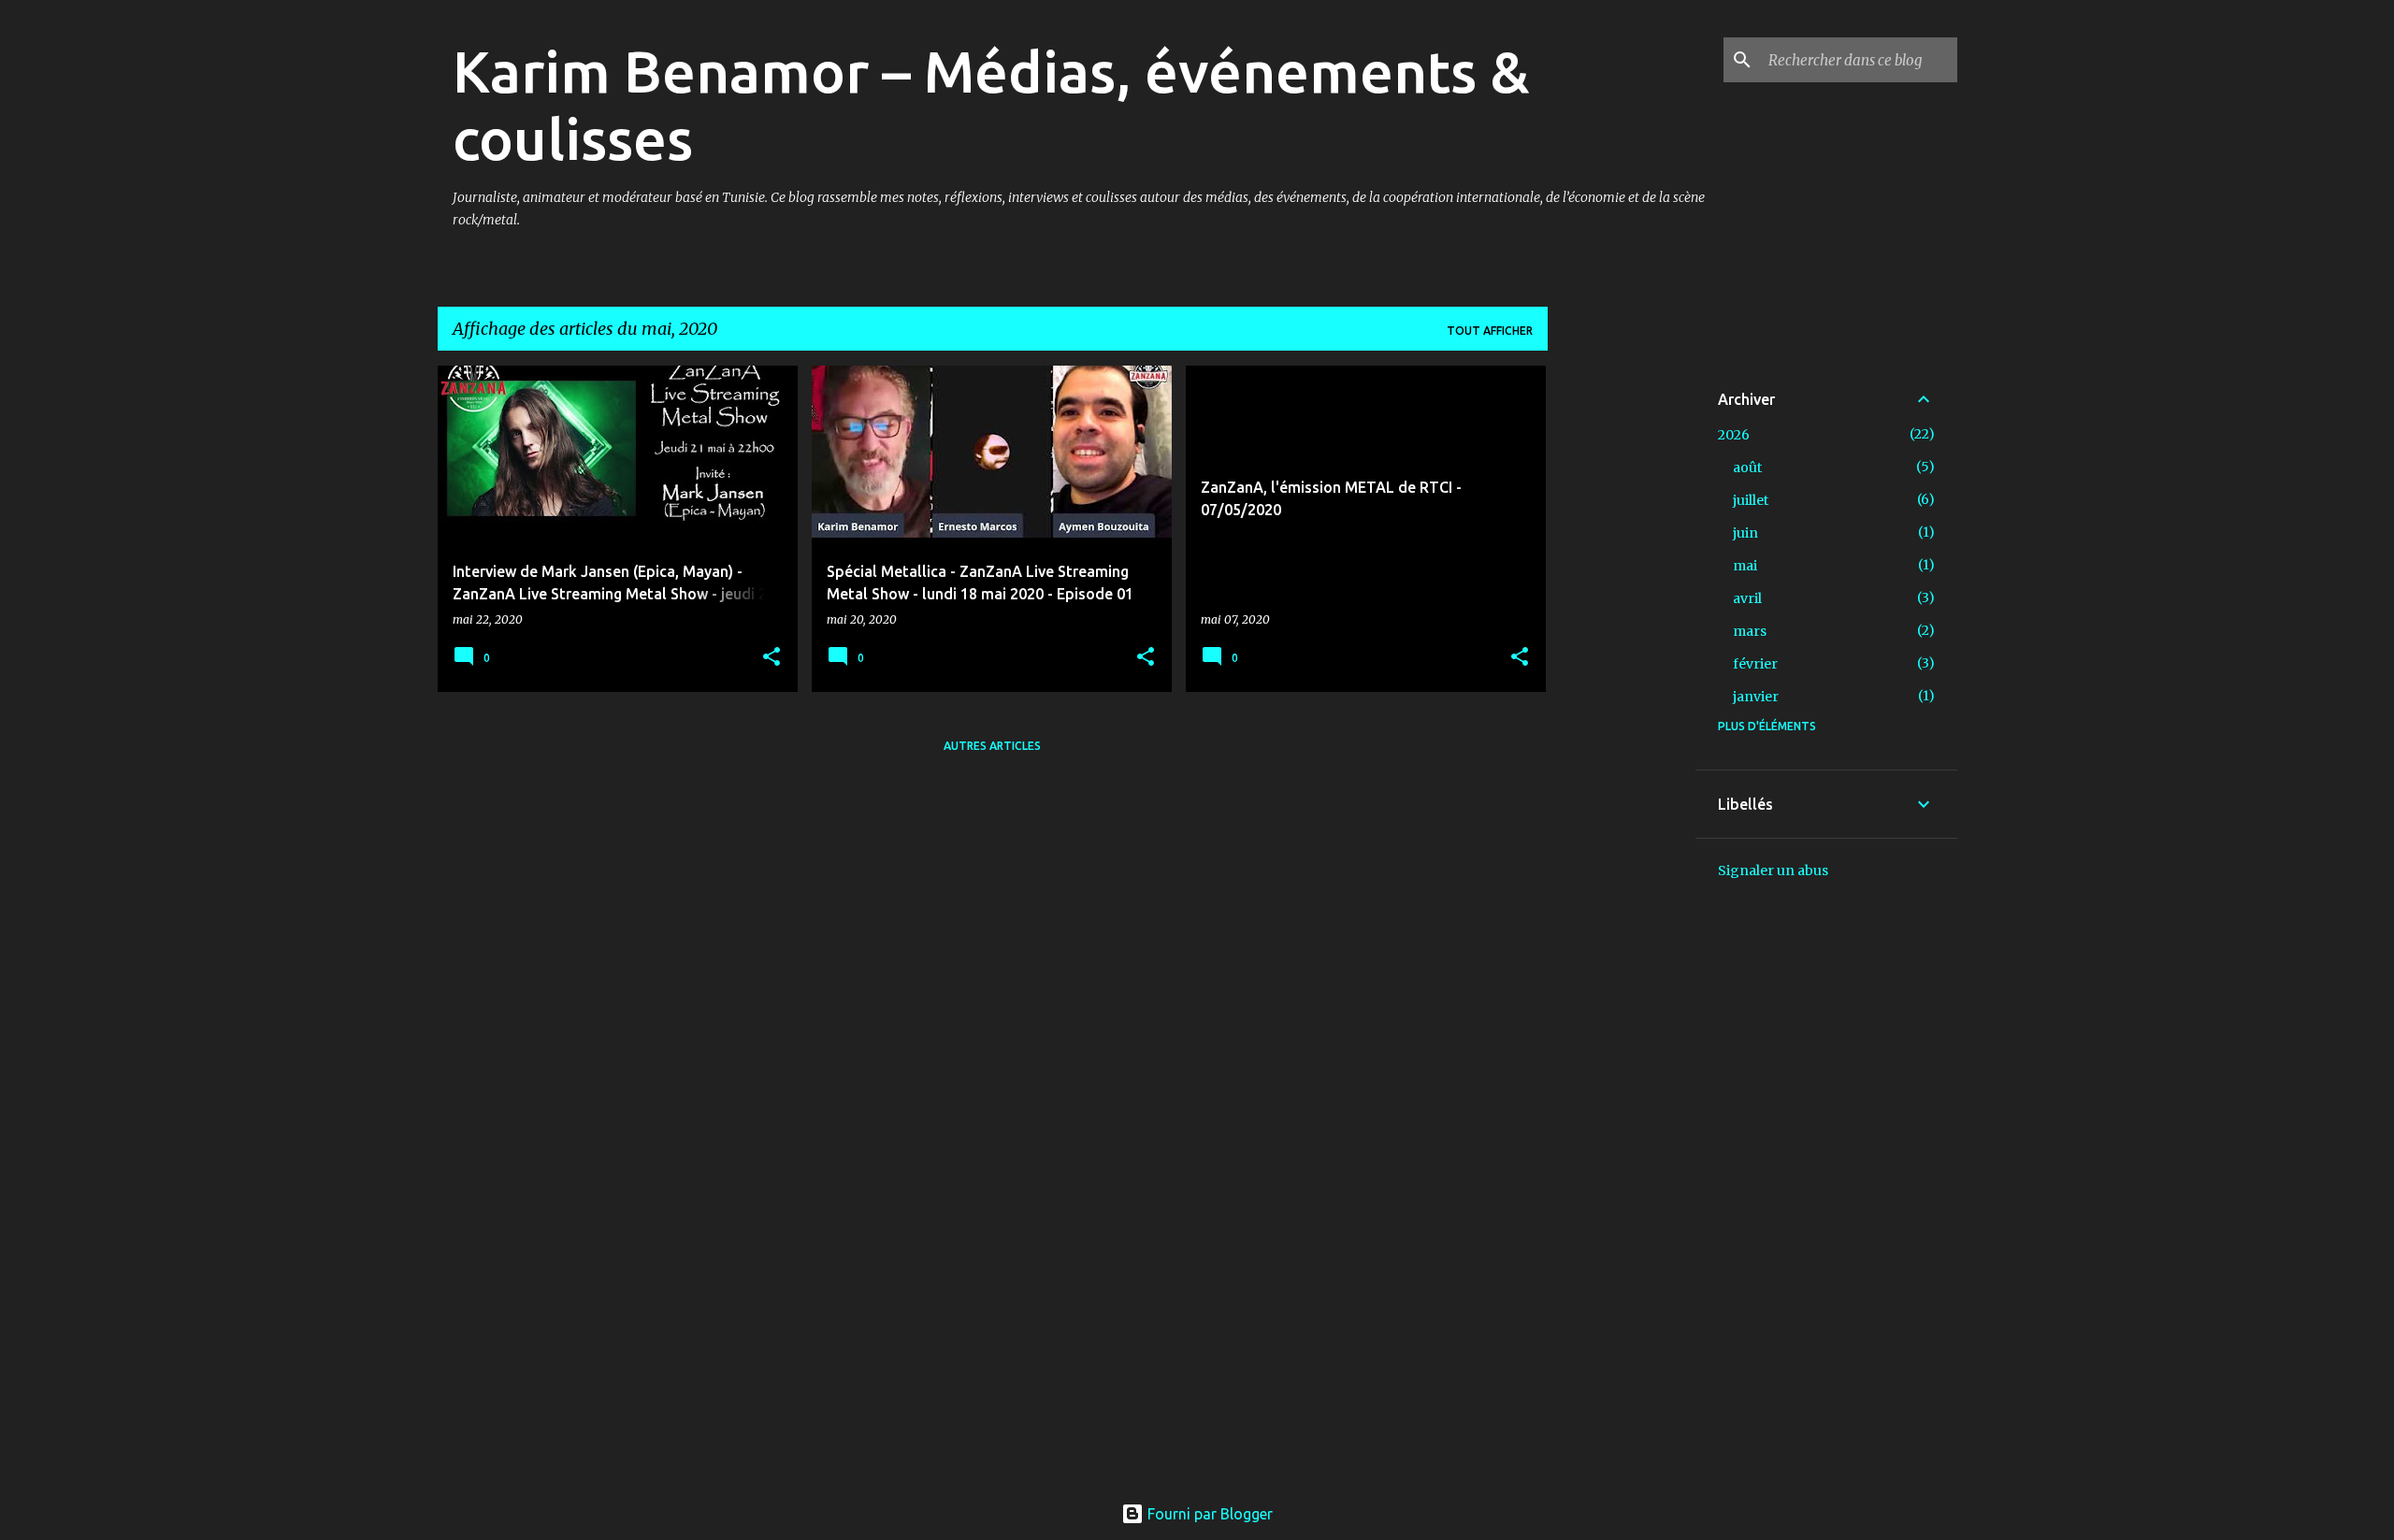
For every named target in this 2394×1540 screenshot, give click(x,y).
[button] (772, 658)
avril (1747, 598)
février (1755, 664)
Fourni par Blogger (1208, 1514)
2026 (1734, 435)
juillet (1751, 500)
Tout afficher (1490, 331)
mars (1750, 631)
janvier (1756, 697)
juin (1745, 533)
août (1747, 468)
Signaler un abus (1773, 871)
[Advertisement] (1622, 646)
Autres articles (992, 746)
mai (1745, 566)
